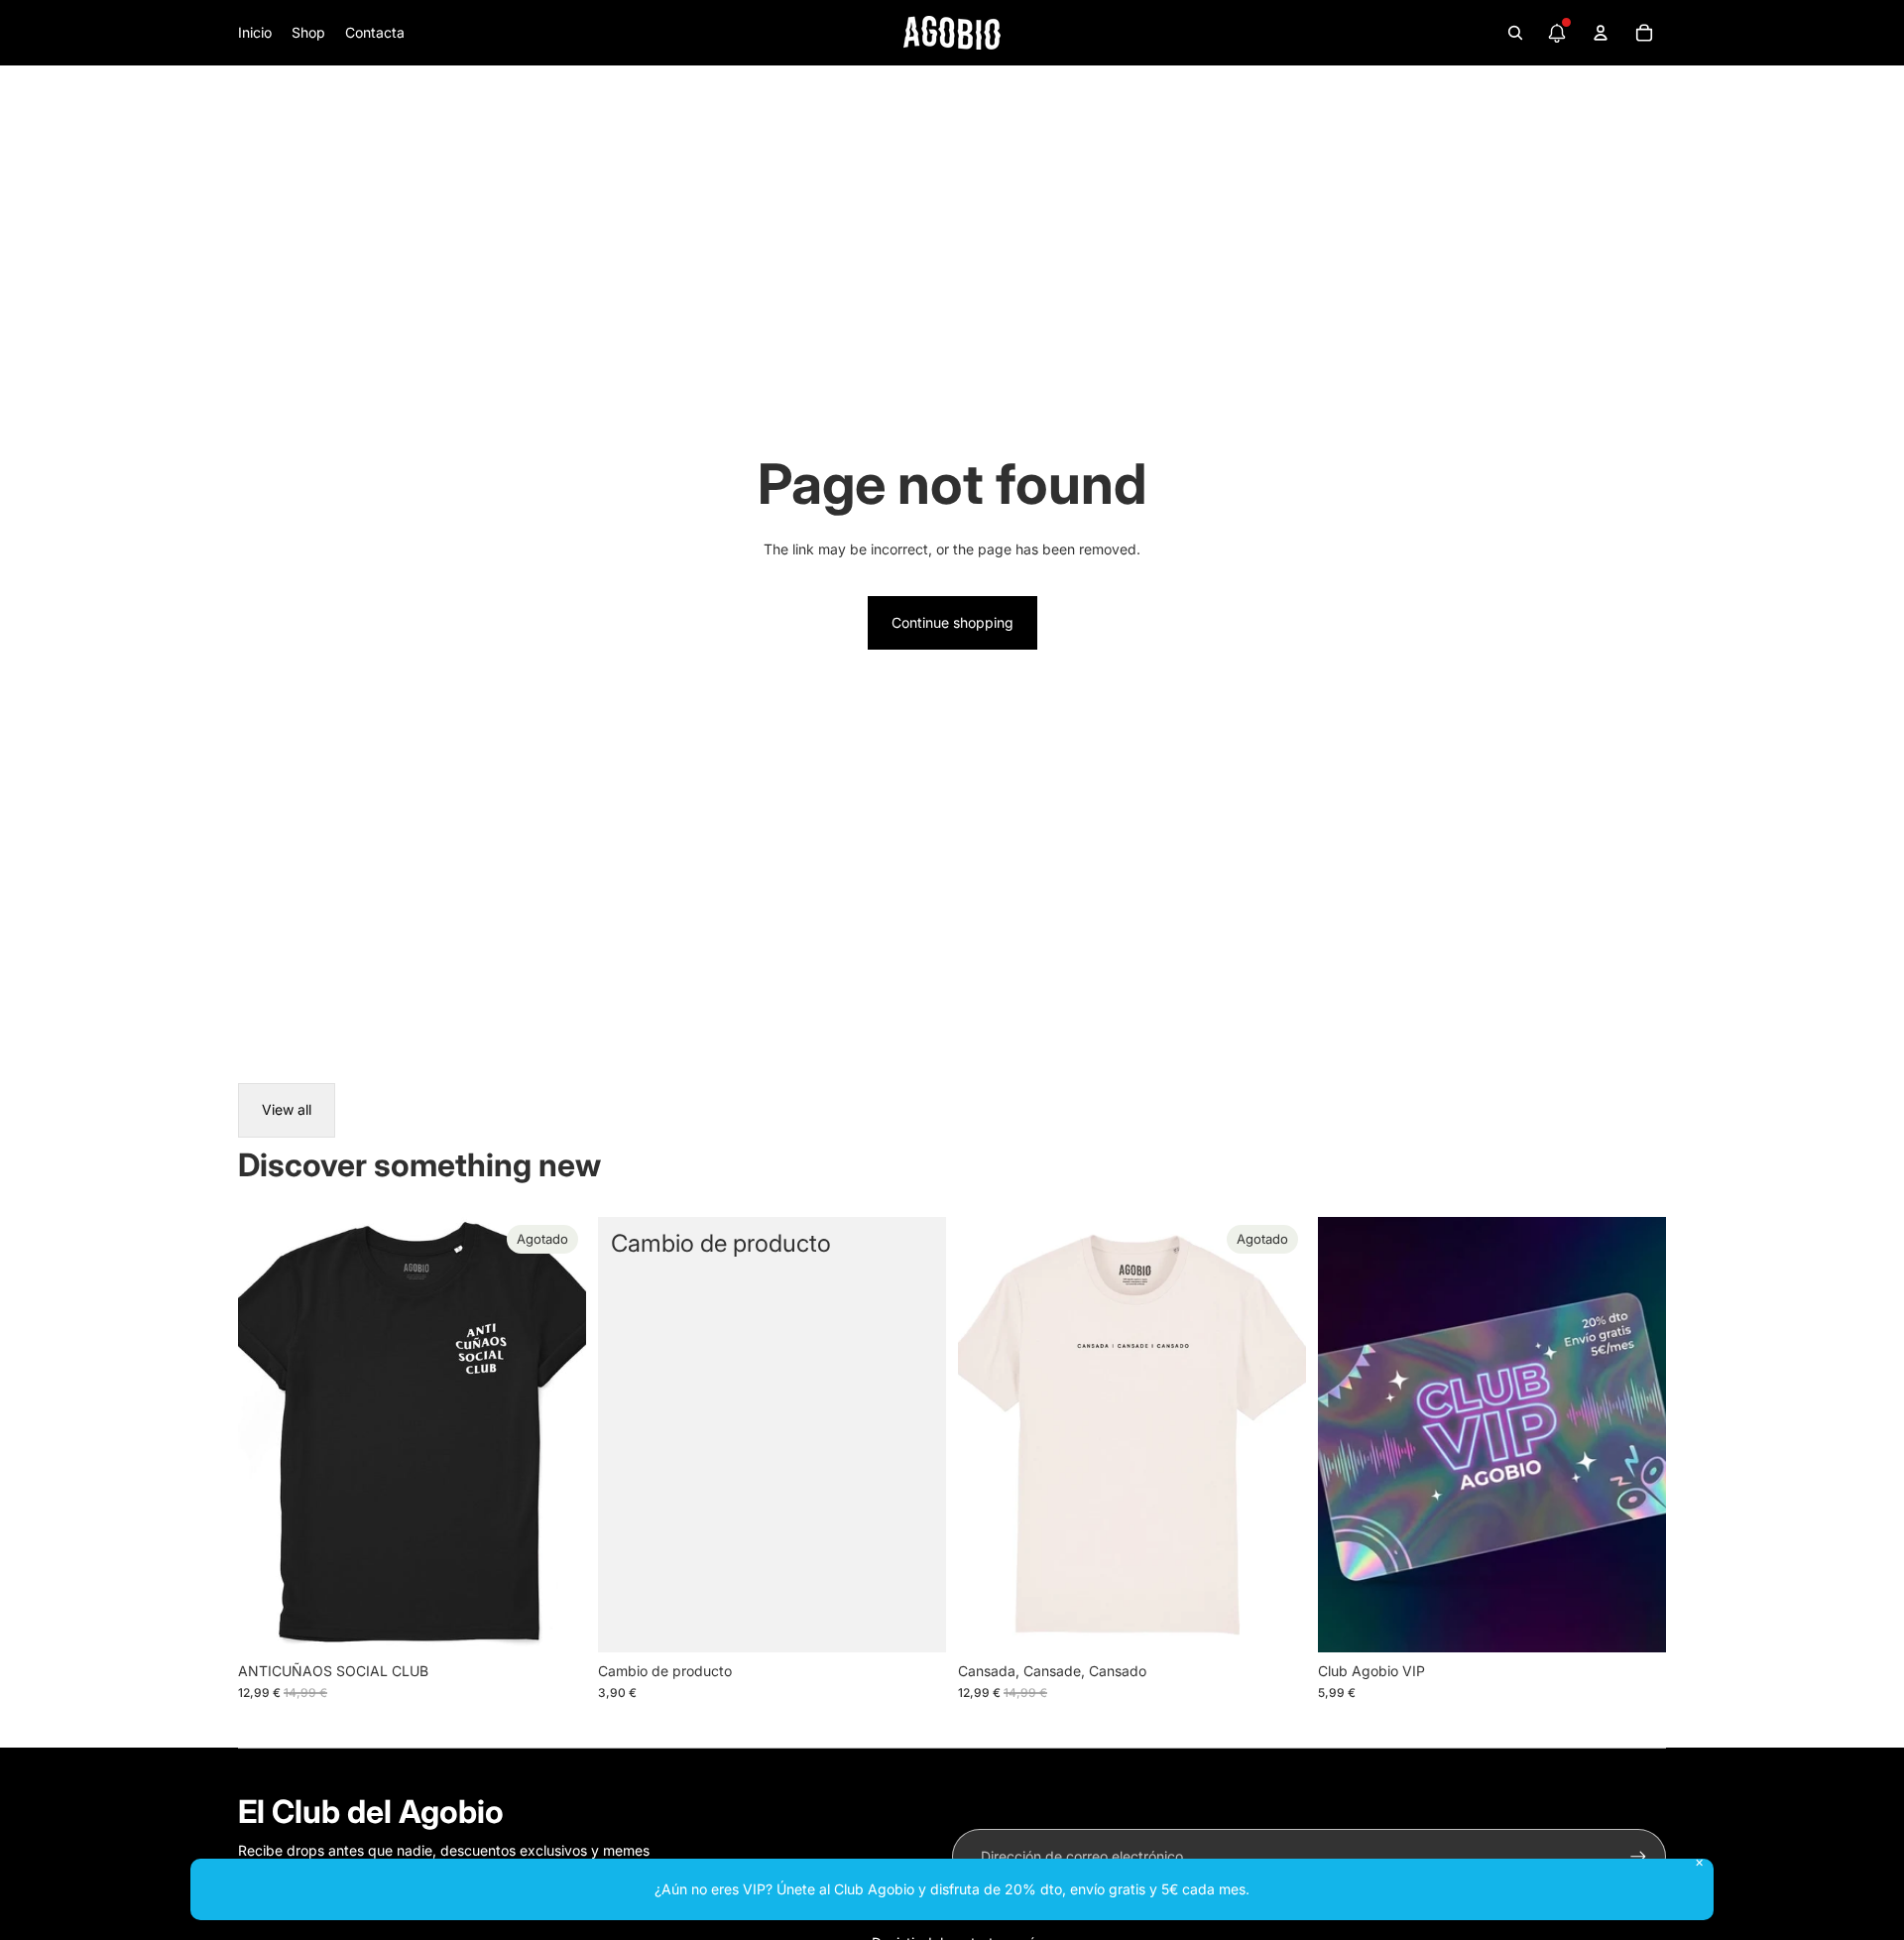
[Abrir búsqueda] (1515, 33)
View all (287, 1109)
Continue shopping (952, 622)
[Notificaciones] (1557, 33)
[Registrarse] (1638, 1857)
